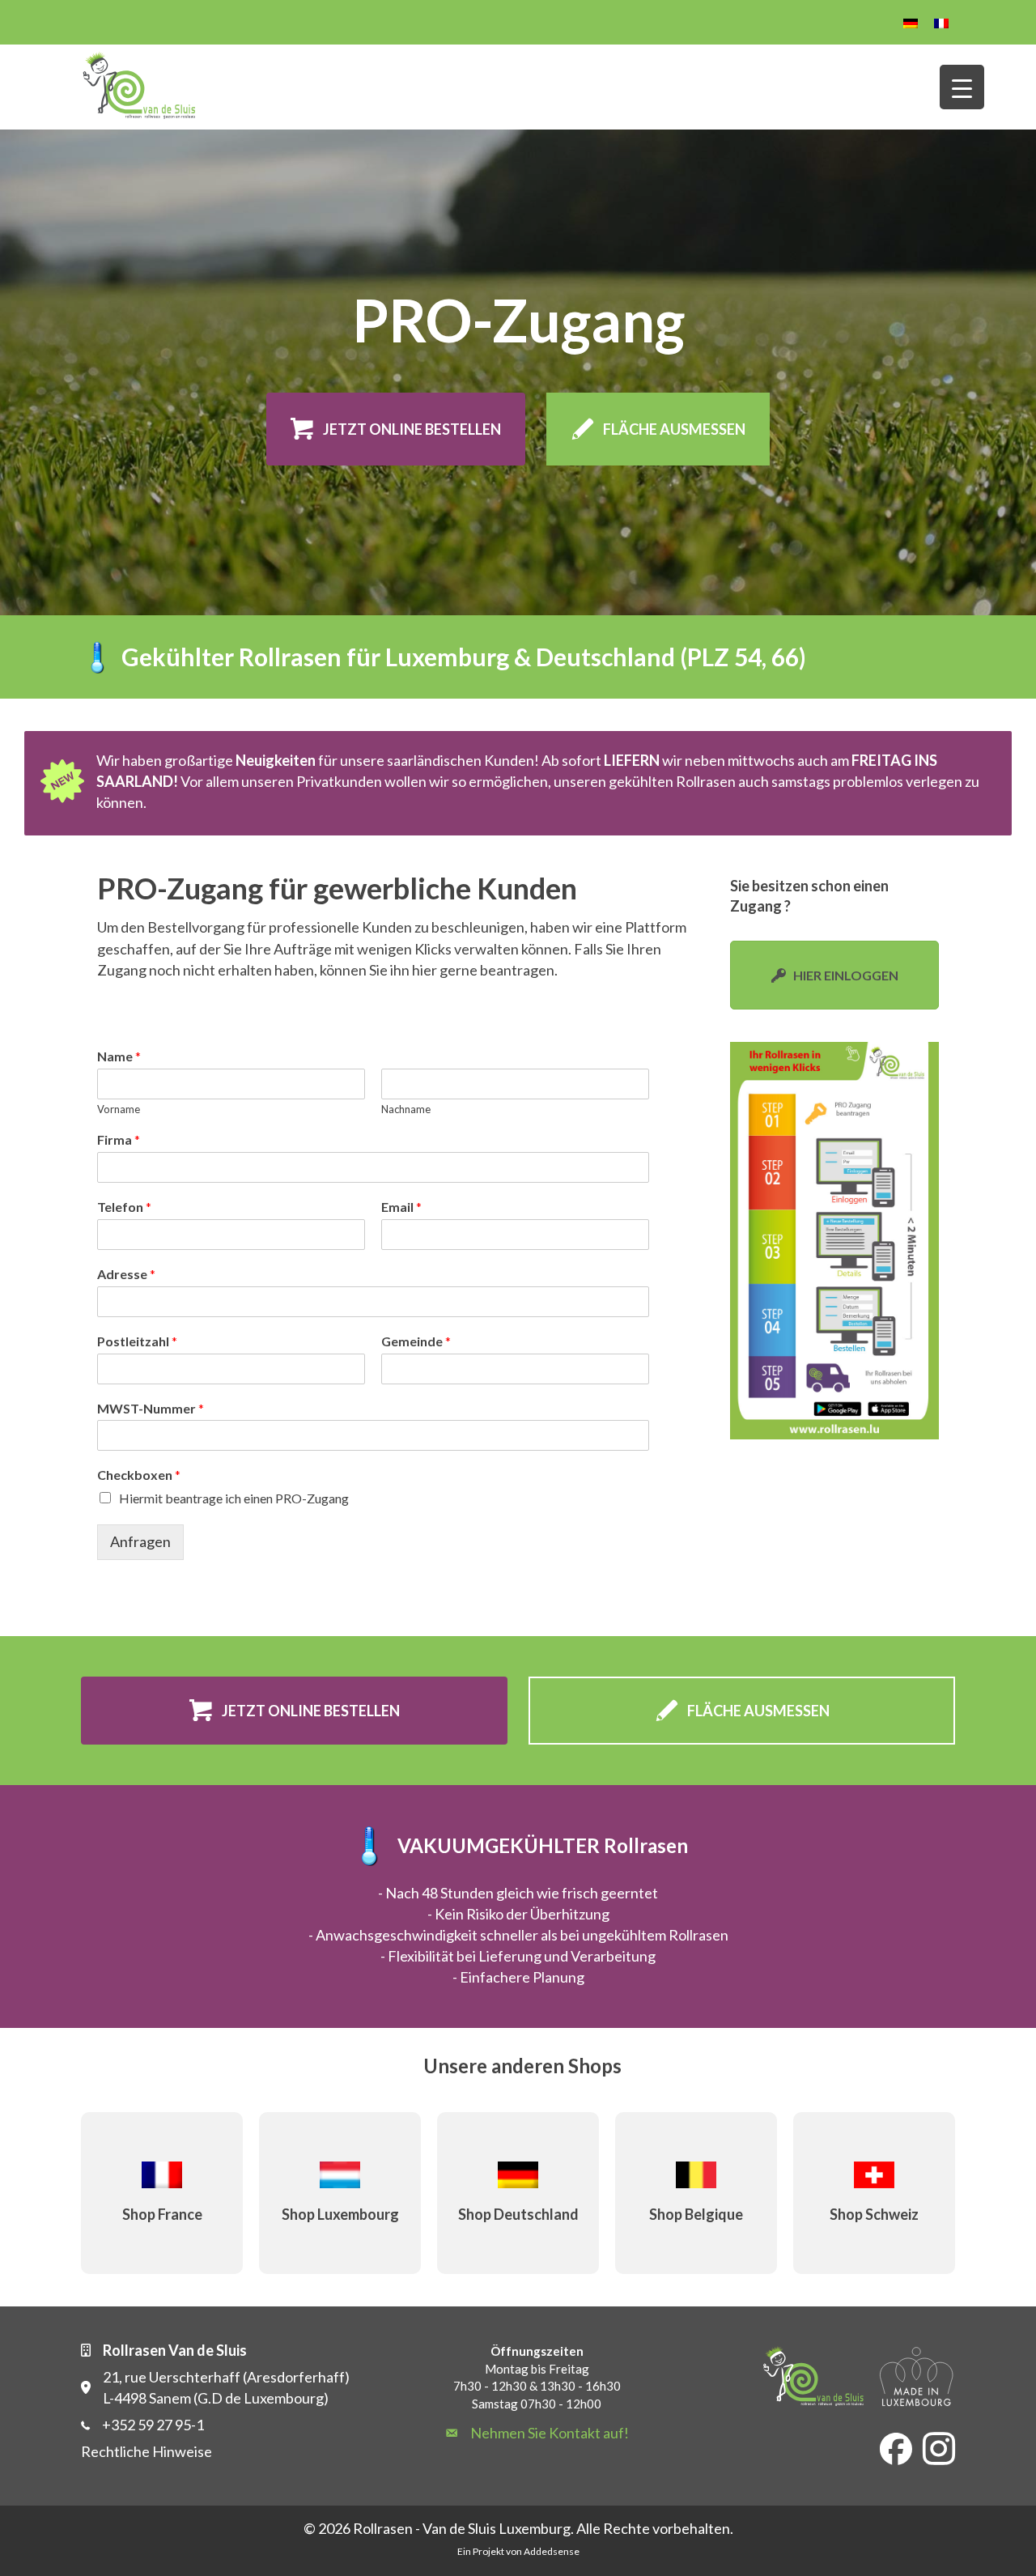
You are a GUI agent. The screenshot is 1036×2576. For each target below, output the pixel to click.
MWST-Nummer (151, 1408)
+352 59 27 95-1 (153, 2425)
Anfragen (140, 1541)
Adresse (126, 1274)
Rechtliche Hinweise (146, 2451)
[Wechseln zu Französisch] (941, 22)
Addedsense (552, 2551)
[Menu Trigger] (962, 87)
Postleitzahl (137, 1341)
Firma (119, 1139)
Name (119, 1056)
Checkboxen (139, 1475)
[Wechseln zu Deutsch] (911, 22)
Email (401, 1207)
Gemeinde (416, 1341)
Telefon (124, 1207)
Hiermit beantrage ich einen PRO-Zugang (234, 1498)
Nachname (406, 1109)
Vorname (119, 1109)
